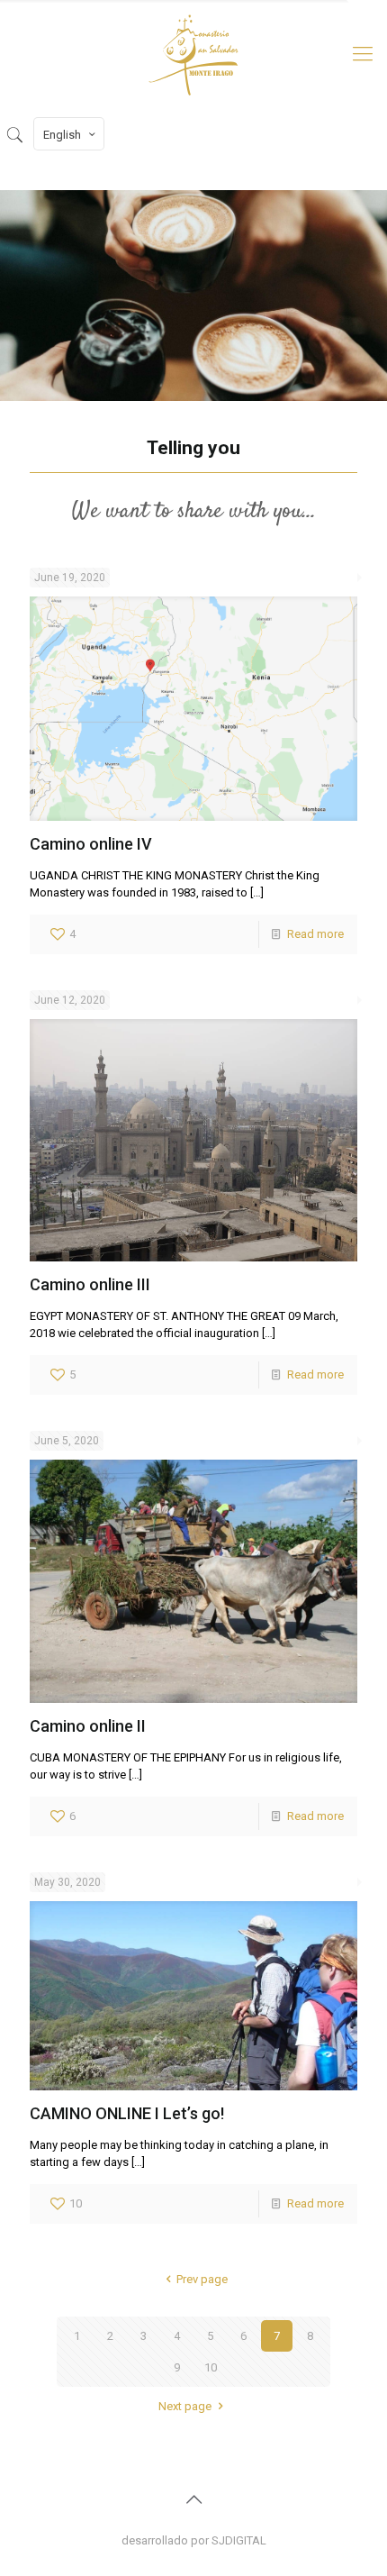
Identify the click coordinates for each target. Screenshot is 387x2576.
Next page (185, 2406)
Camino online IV (91, 844)
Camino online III (90, 1284)
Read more (315, 934)
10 (211, 2367)
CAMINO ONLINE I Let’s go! (127, 2113)
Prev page (202, 2279)
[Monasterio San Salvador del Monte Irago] (193, 54)
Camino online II (88, 1726)
